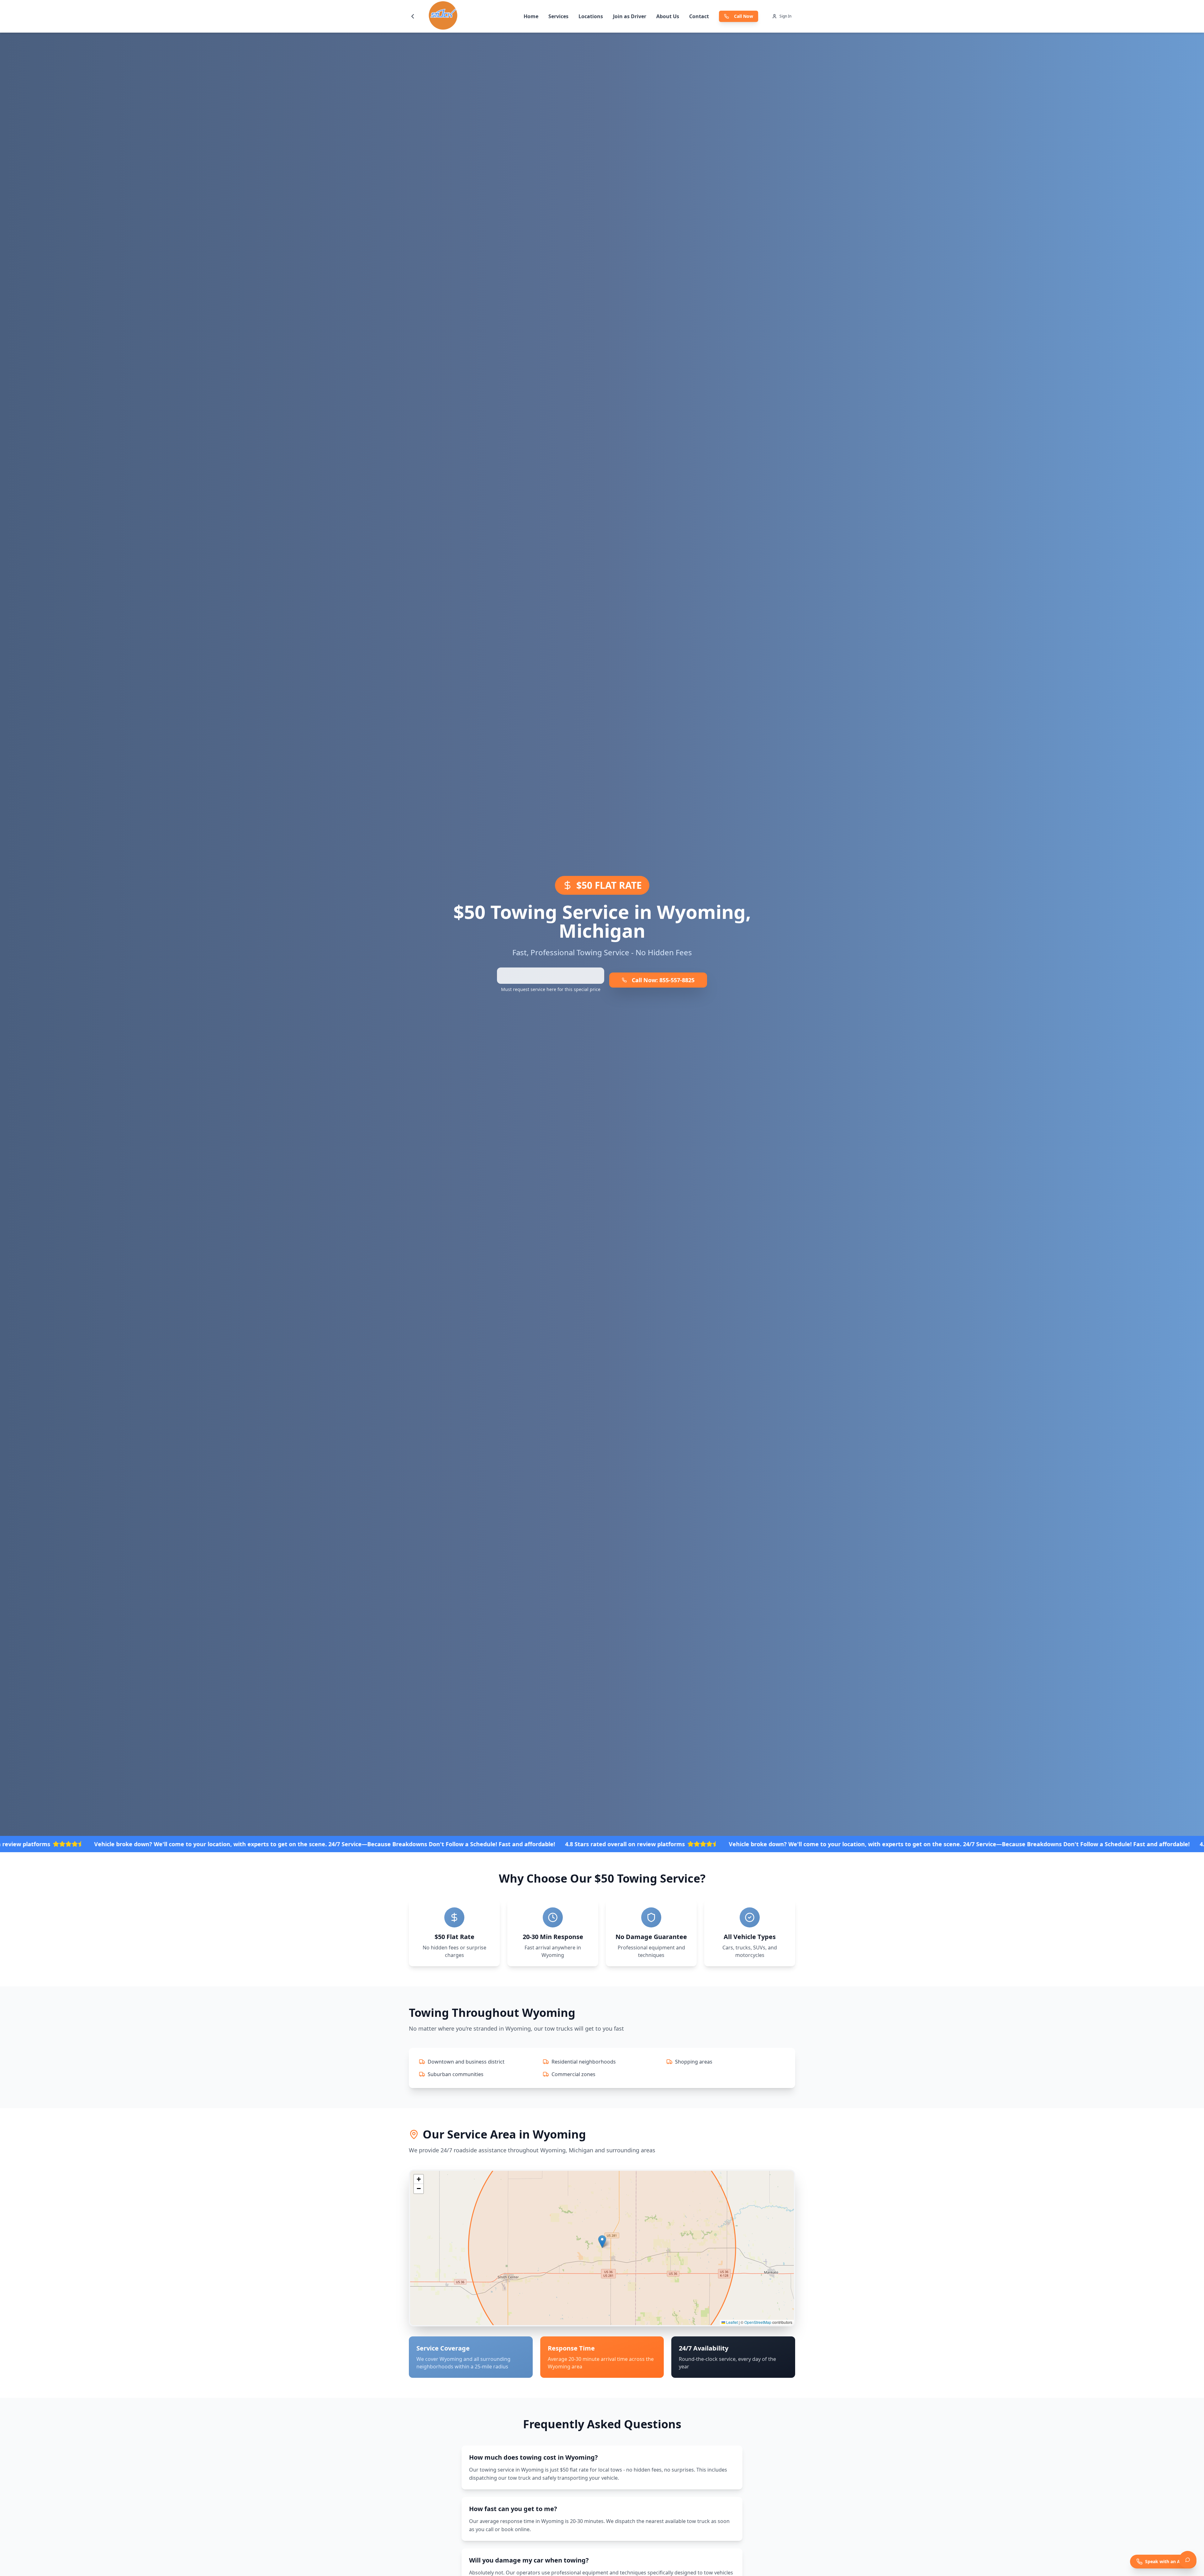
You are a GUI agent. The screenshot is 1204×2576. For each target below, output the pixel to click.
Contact (699, 16)
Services (558, 16)
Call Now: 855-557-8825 (663, 980)
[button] (602, 2242)
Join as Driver (630, 16)
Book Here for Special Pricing (551, 976)
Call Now (744, 16)
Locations (591, 16)
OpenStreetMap (758, 2322)
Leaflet (731, 2322)
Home (531, 16)
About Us (668, 16)
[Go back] (413, 16)
